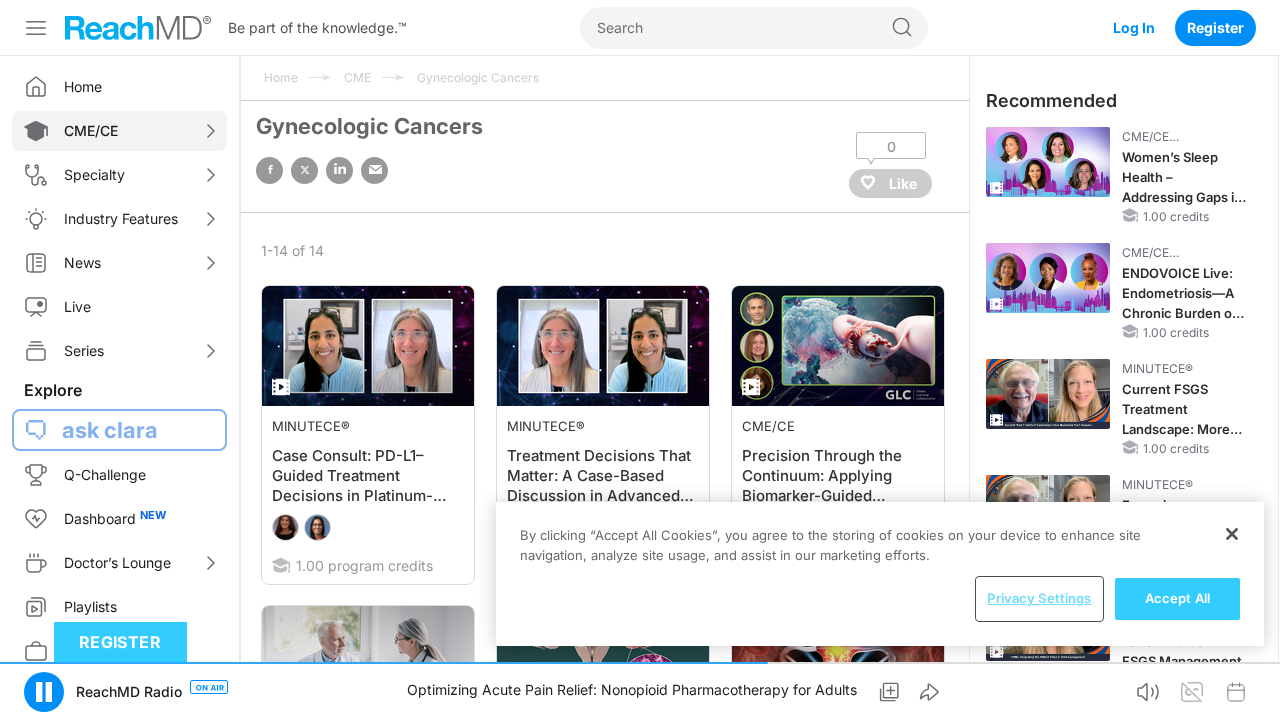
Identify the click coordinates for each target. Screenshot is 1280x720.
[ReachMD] (138, 28)
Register (1215, 27)
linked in (339, 170)
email (374, 170)
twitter (304, 170)
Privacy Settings (1039, 598)
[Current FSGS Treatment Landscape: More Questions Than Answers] (1048, 394)
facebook (269, 170)
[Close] (1232, 534)
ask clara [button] (110, 430)
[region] (880, 574)
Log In (1134, 27)
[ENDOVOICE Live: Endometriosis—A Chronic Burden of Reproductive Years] (1048, 278)
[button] (44, 692)
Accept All (1177, 598)
